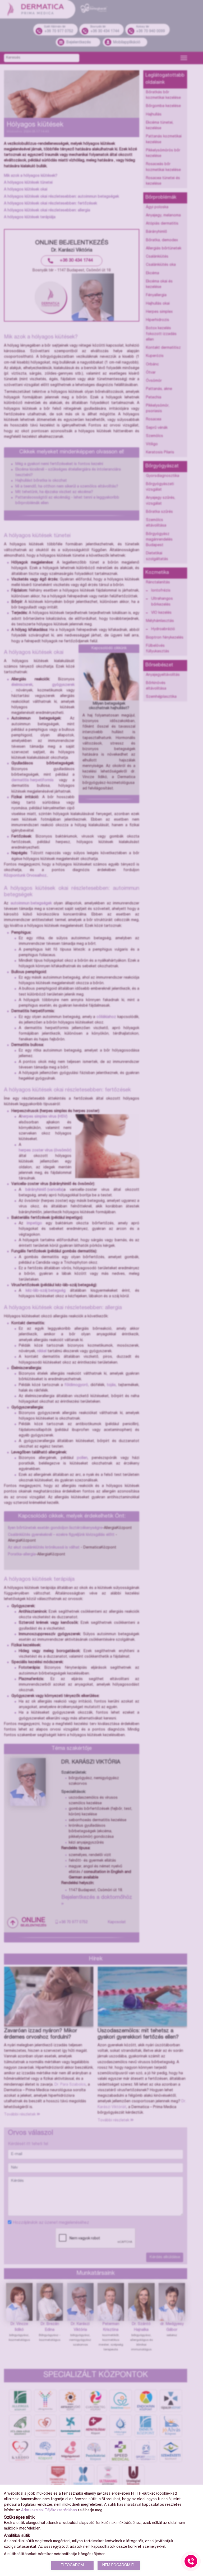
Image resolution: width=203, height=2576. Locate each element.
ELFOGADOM (72, 2565)
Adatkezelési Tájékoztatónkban (49, 2510)
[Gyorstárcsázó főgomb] (191, 2561)
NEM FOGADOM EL (119, 2565)
